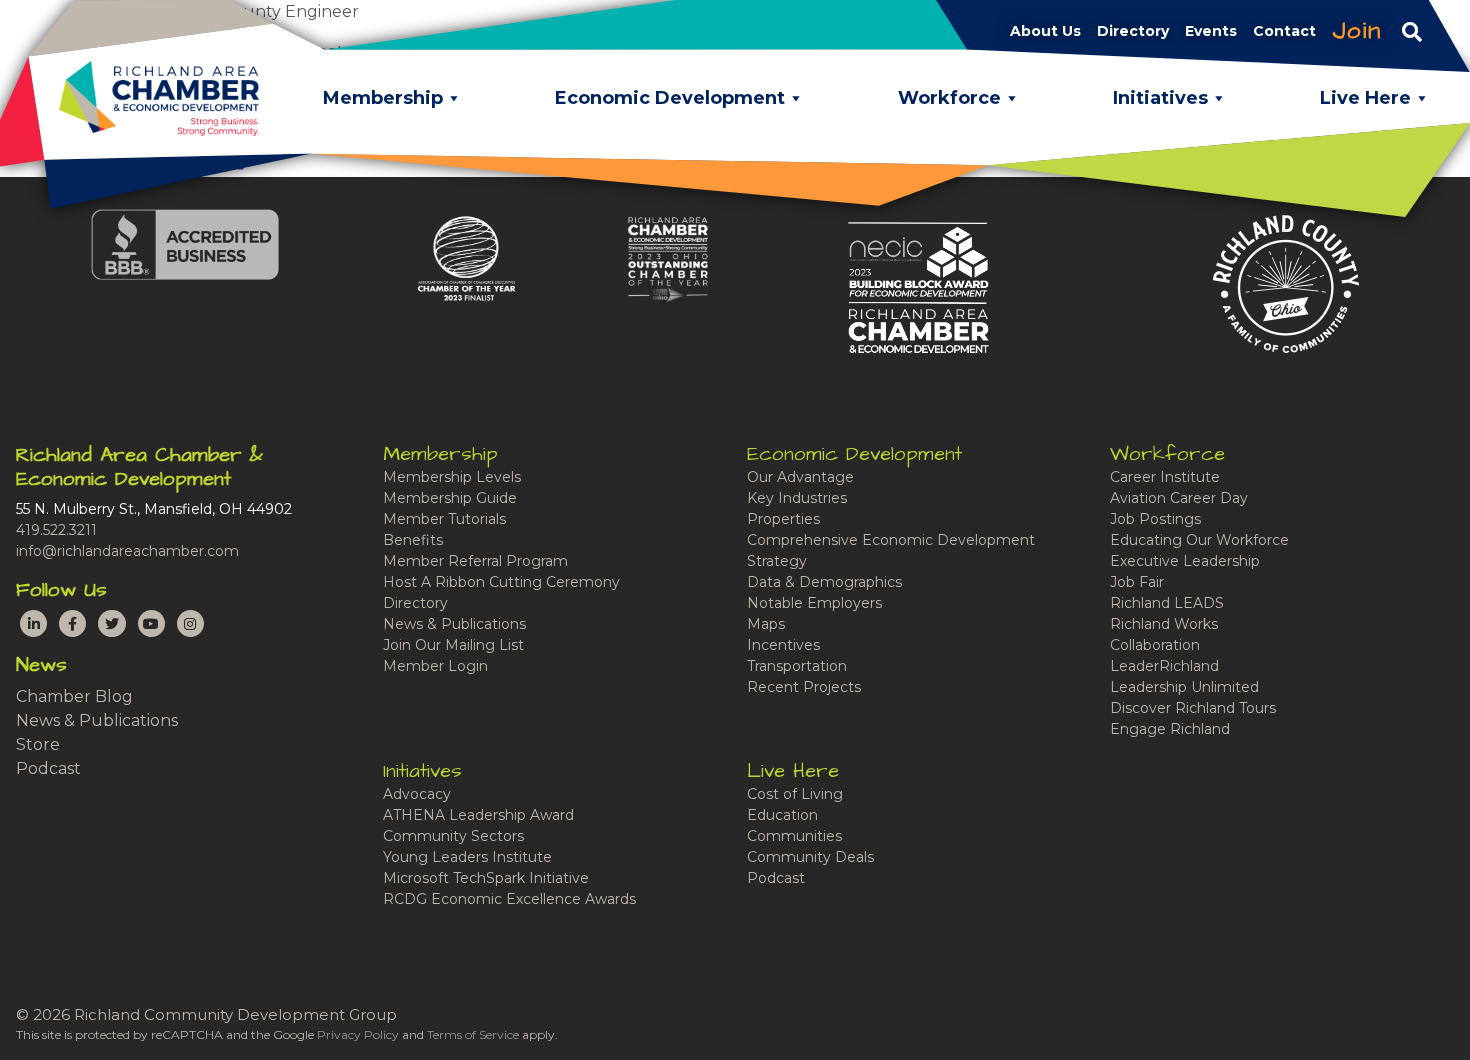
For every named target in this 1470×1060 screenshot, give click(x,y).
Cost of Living (795, 794)
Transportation (797, 666)
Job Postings (1155, 519)
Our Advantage (800, 477)
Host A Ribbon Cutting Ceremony (501, 582)
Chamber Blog (74, 696)
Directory (415, 603)
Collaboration (1155, 645)
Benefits (413, 540)
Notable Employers (814, 603)
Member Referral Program (475, 561)
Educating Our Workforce (1199, 540)
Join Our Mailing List (453, 645)
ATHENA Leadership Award (478, 815)
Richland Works (1164, 624)
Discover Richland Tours (1193, 708)
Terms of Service (473, 1034)
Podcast (48, 768)
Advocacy (417, 794)
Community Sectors (453, 836)
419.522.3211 (56, 530)
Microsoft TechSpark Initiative (486, 878)
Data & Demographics (824, 582)
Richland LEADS (1167, 603)
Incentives (783, 645)
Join (1357, 31)
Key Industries (797, 498)
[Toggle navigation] (1412, 31)
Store (38, 744)
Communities (794, 836)
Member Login (435, 666)
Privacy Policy (358, 1034)
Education (782, 815)
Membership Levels (452, 477)
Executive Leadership (1185, 561)
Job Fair (1137, 582)
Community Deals (810, 857)
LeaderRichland (1164, 666)
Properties (783, 519)
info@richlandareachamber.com (127, 551)
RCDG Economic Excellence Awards (509, 899)
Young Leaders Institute (467, 857)
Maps (766, 624)
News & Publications (97, 720)
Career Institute (1165, 477)
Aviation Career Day (1179, 498)
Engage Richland (1170, 729)
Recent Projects (804, 687)
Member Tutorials (444, 519)
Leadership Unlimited (1184, 687)
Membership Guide (450, 498)
